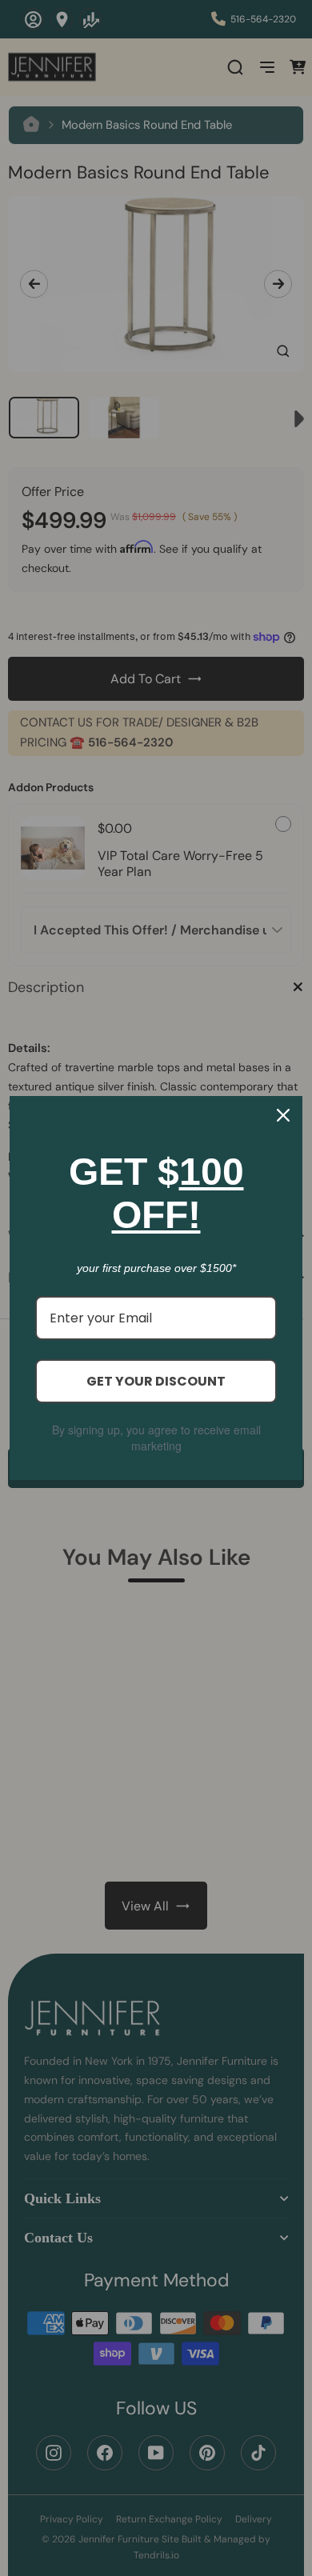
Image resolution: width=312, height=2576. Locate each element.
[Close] (283, 1115)
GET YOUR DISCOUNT (156, 1381)
